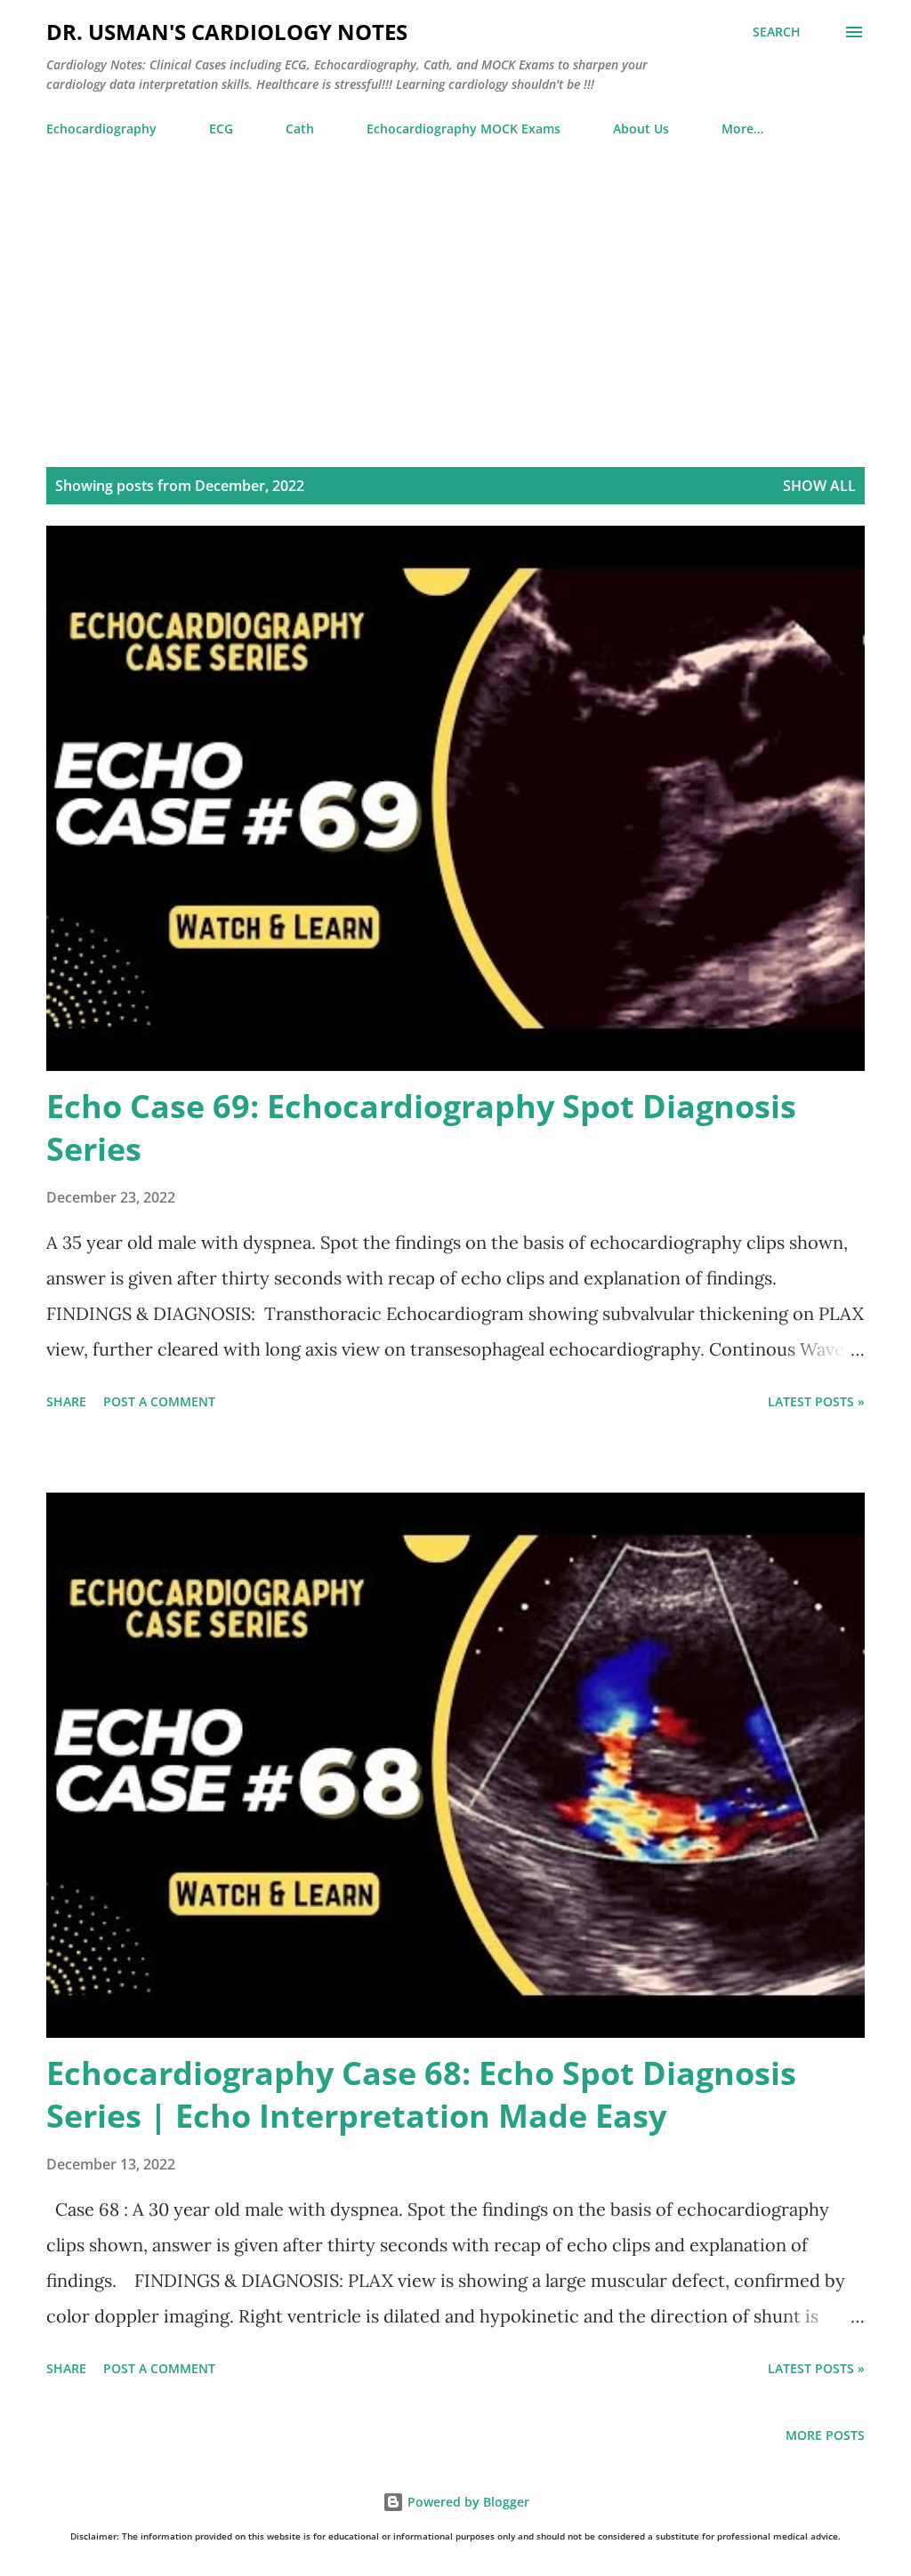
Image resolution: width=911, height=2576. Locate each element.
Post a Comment (159, 1401)
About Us (641, 129)
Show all (819, 486)
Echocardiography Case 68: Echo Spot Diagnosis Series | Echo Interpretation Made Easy (421, 2094)
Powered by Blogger (467, 2502)
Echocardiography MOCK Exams (464, 129)
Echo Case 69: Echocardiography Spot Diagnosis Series (421, 1127)
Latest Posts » (816, 1401)
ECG (221, 129)
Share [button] (66, 1401)
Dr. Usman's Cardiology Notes (227, 32)
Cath (300, 129)
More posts (825, 2435)
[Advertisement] (455, 312)
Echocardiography (101, 129)
